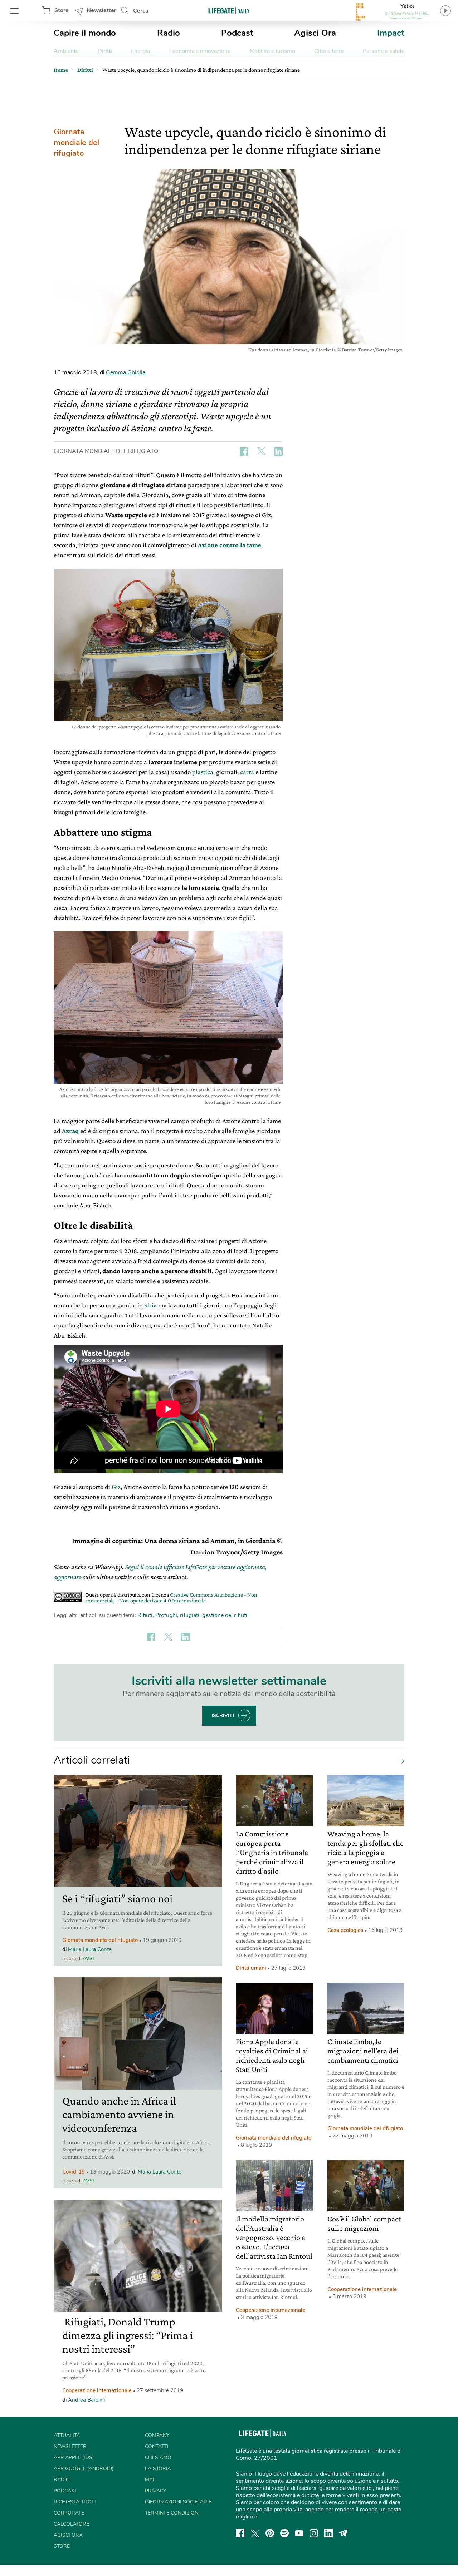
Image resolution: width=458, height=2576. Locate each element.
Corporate (69, 2513)
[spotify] (284, 2533)
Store (62, 10)
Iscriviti (223, 1715)
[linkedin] (328, 2533)
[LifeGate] (229, 11)
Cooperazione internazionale (97, 2390)
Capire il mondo (85, 33)
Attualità (67, 2435)
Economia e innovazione (200, 51)
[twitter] (255, 2533)
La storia (158, 2469)
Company (157, 2435)
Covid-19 (74, 2172)
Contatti (157, 2446)
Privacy (155, 2491)
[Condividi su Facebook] (244, 451)
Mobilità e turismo (272, 51)
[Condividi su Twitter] (261, 451)
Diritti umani (251, 1968)
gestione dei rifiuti (225, 1615)
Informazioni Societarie (178, 2502)
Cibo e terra (329, 51)
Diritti (105, 51)
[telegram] (343, 2533)
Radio (169, 33)
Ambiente (66, 51)
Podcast (237, 33)
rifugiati (190, 1615)
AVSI (88, 1959)
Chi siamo (158, 2458)
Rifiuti (145, 1615)
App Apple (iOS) (74, 2458)
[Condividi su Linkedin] (278, 451)
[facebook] (240, 2533)
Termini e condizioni (172, 2513)
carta (247, 772)
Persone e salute (384, 51)
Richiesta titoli (75, 2502)
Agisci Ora (315, 33)
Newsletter (101, 10)
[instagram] (314, 2533)
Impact (391, 33)
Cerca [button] (141, 11)
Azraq (70, 1131)
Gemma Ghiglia (126, 372)
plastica (203, 772)
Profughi (166, 1615)
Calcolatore (71, 2524)
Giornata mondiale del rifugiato (76, 143)
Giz (116, 1487)
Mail (151, 2480)
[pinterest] (270, 2533)
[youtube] (299, 2533)
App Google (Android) (84, 2469)
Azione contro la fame (230, 545)
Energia (140, 51)
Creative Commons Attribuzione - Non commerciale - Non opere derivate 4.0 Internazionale (171, 1598)
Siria (150, 1305)
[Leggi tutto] (399, 1760)
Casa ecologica (345, 1930)
